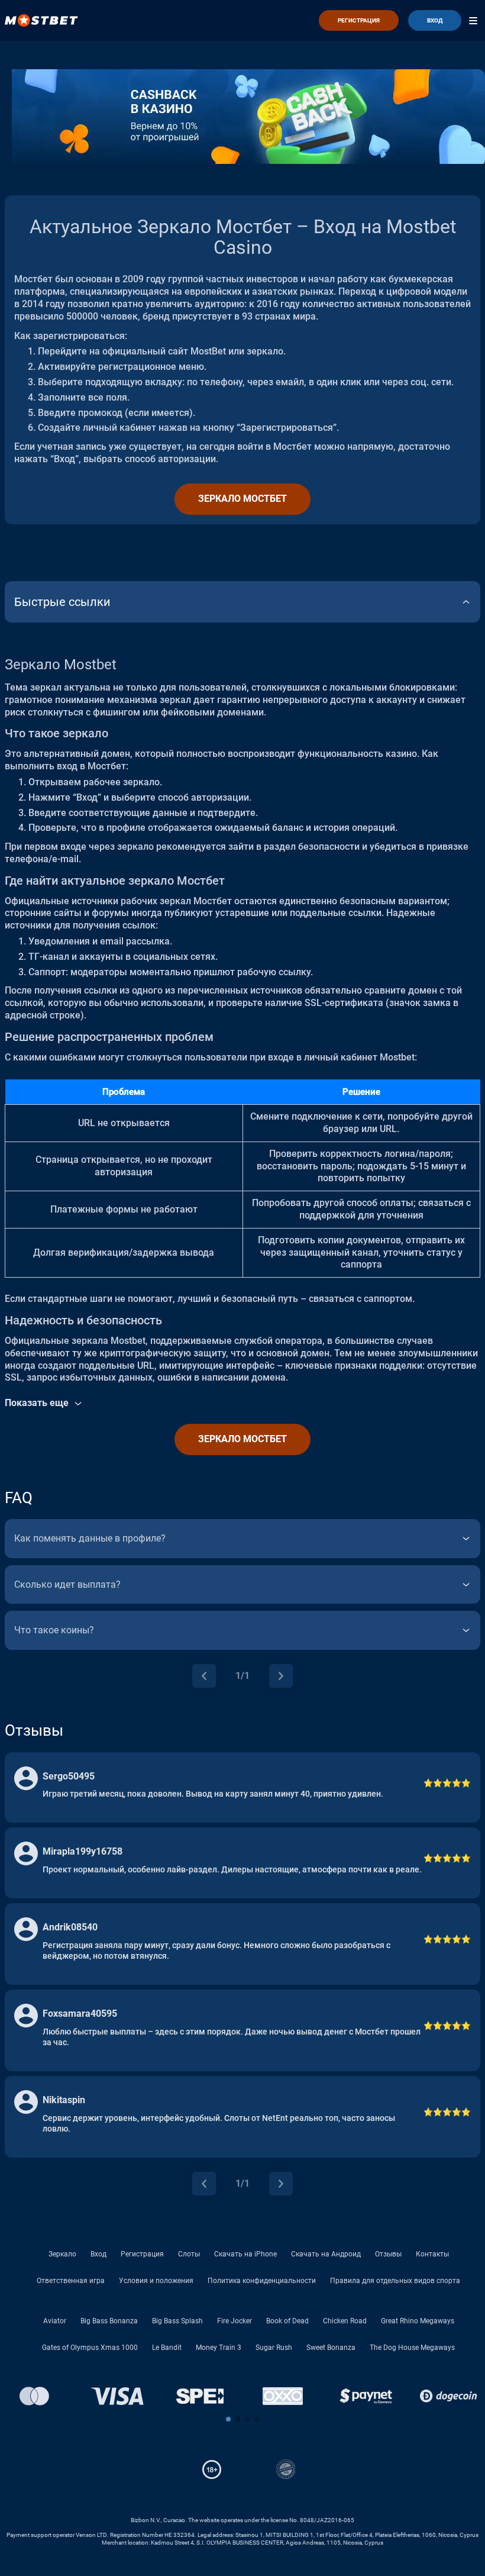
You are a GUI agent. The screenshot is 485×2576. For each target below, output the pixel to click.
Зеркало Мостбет (242, 499)
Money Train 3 (219, 2348)
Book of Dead (287, 2321)
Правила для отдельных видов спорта (395, 2281)
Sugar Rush (274, 2348)
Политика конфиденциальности (262, 2281)
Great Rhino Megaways (418, 2321)
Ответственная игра (71, 2281)
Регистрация (142, 2254)
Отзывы (388, 2254)
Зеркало (62, 2254)
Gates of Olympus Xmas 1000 (90, 2348)
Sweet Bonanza (331, 2348)
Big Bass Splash (177, 2321)
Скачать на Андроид (326, 2254)
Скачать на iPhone (245, 2254)
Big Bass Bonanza (109, 2321)
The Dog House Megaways (412, 2348)
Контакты (432, 2254)
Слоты (189, 2254)
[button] (228, 2419)
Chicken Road (345, 2321)
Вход (98, 2254)
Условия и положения (156, 2281)
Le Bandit (167, 2348)
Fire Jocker (235, 2321)
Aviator (55, 2321)
